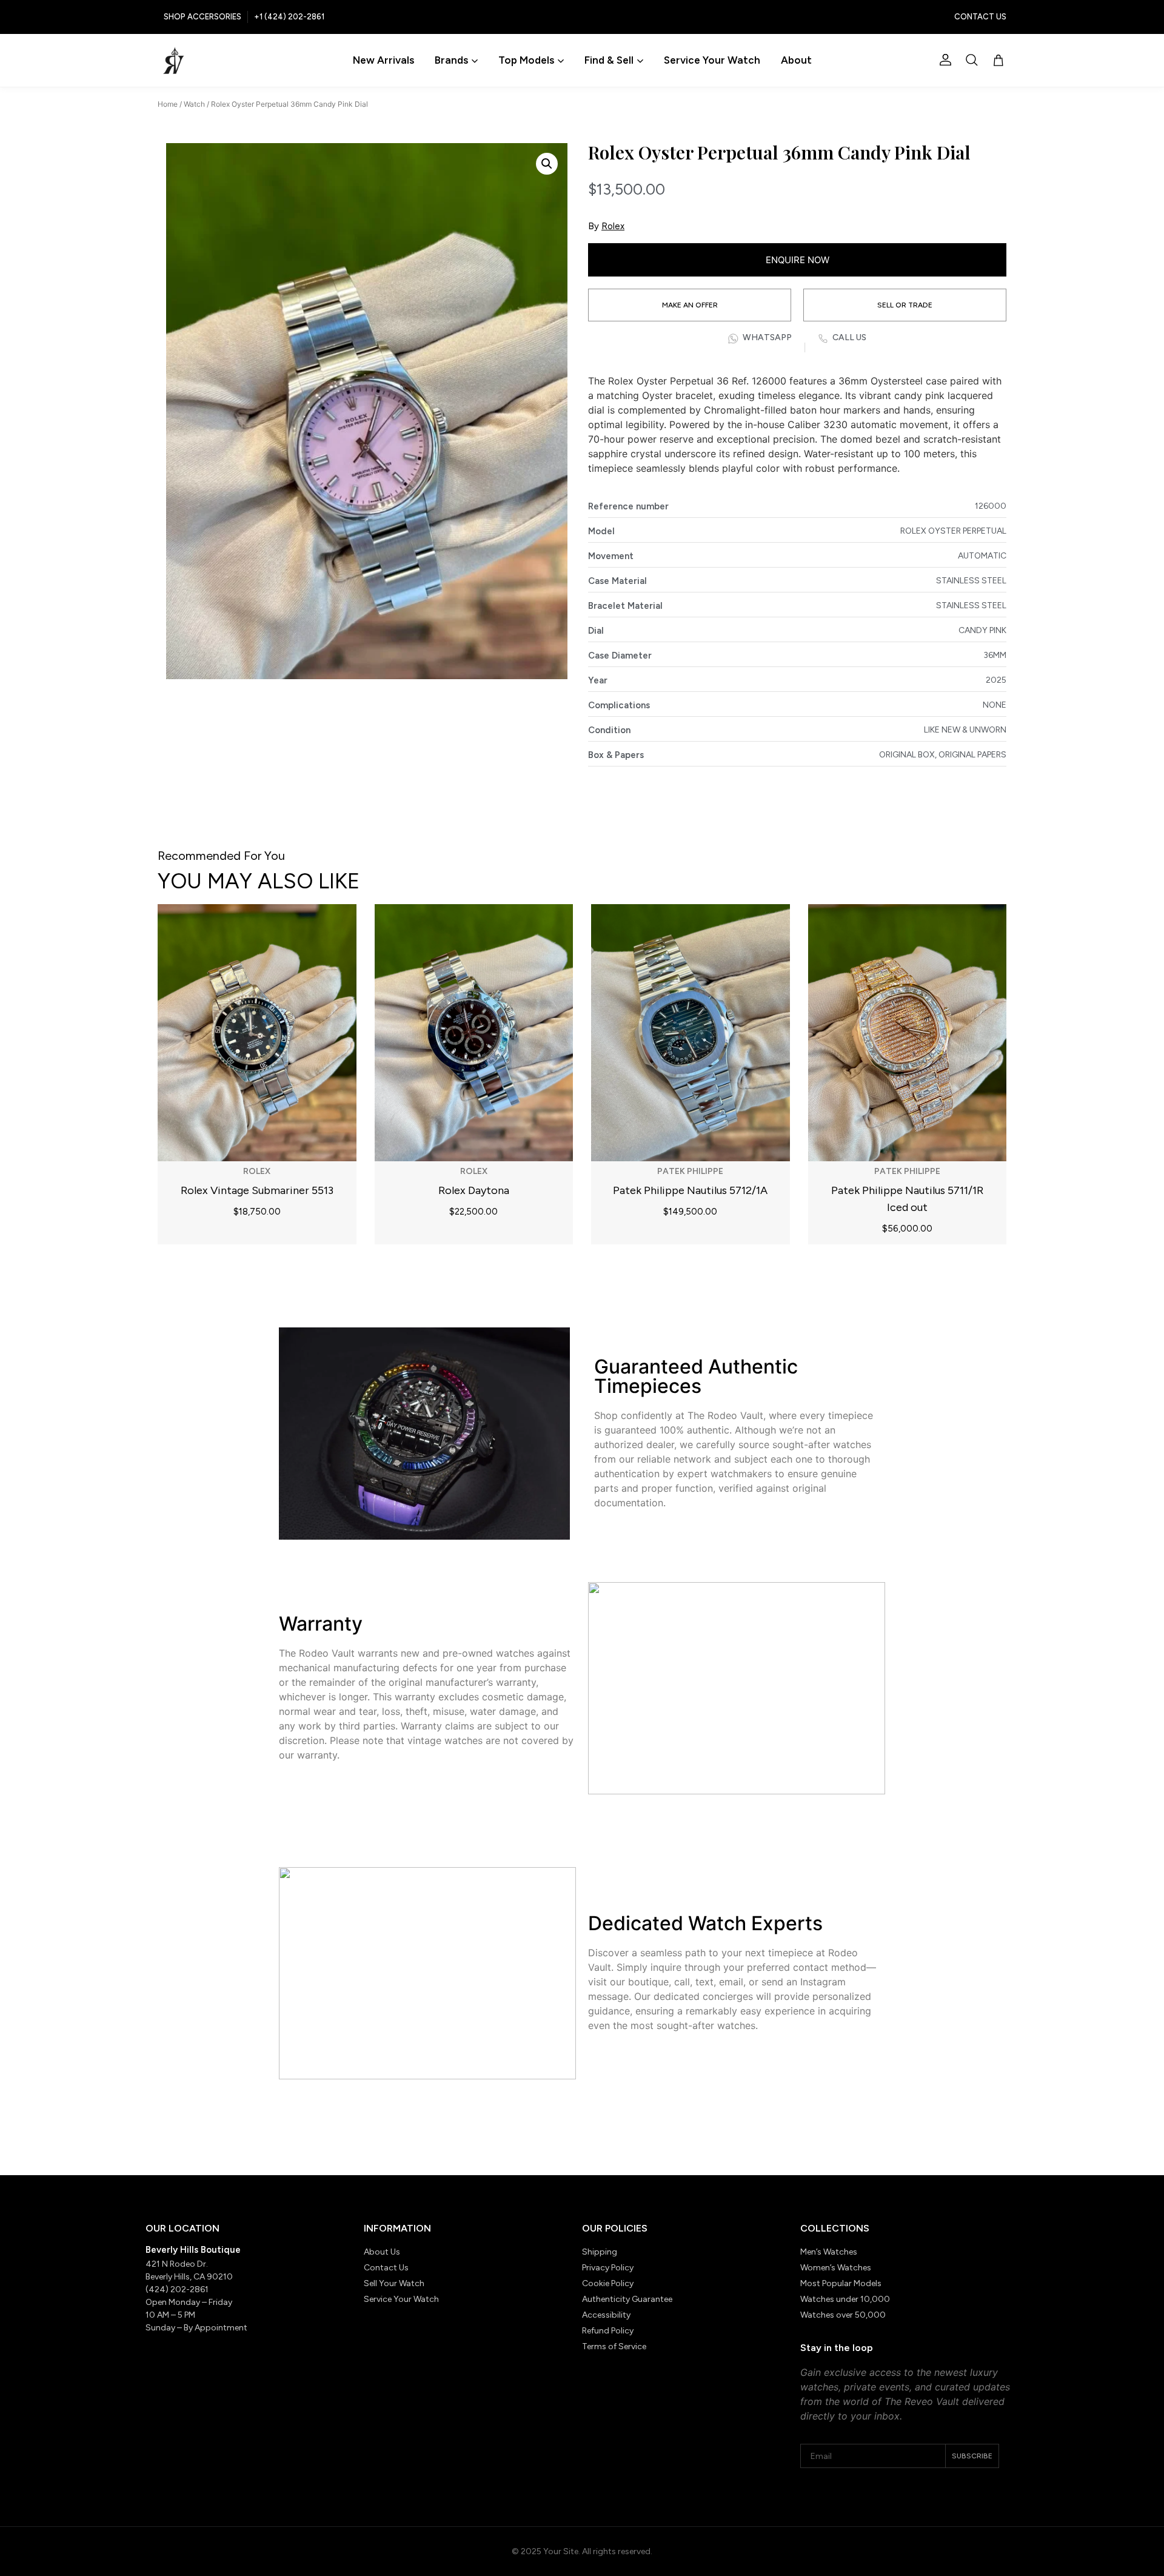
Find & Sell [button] (609, 60)
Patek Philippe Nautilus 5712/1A (690, 1190)
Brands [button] (451, 60)
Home (168, 104)
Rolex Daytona (474, 1190)
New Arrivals (383, 60)
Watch (194, 104)
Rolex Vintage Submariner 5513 (257, 1190)
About (796, 60)
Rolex (613, 226)
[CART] (998, 61)
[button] (972, 60)
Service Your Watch (712, 60)
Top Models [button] (526, 60)
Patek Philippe (690, 1171)
